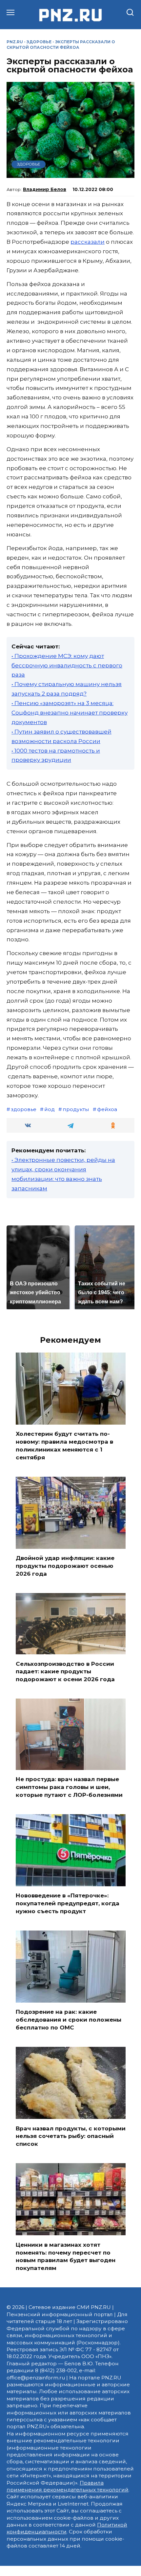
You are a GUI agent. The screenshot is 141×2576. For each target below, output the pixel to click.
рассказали (88, 242)
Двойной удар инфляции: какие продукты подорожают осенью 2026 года (65, 1566)
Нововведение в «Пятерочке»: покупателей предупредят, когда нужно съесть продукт (68, 1903)
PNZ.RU (15, 42)
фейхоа (107, 1109)
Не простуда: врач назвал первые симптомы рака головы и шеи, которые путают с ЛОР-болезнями (69, 1787)
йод (50, 1109)
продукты (76, 1109)
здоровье (24, 1109)
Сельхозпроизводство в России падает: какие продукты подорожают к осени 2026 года (65, 1671)
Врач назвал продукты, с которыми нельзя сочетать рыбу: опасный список (71, 2136)
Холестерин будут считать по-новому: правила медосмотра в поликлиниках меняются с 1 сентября (64, 1445)
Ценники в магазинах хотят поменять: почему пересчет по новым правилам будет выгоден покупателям (66, 2256)
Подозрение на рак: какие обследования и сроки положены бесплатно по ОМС (69, 2020)
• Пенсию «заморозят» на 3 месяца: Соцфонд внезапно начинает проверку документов (70, 713)
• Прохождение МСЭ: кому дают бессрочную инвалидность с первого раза (67, 665)
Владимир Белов (45, 189)
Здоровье (39, 42)
